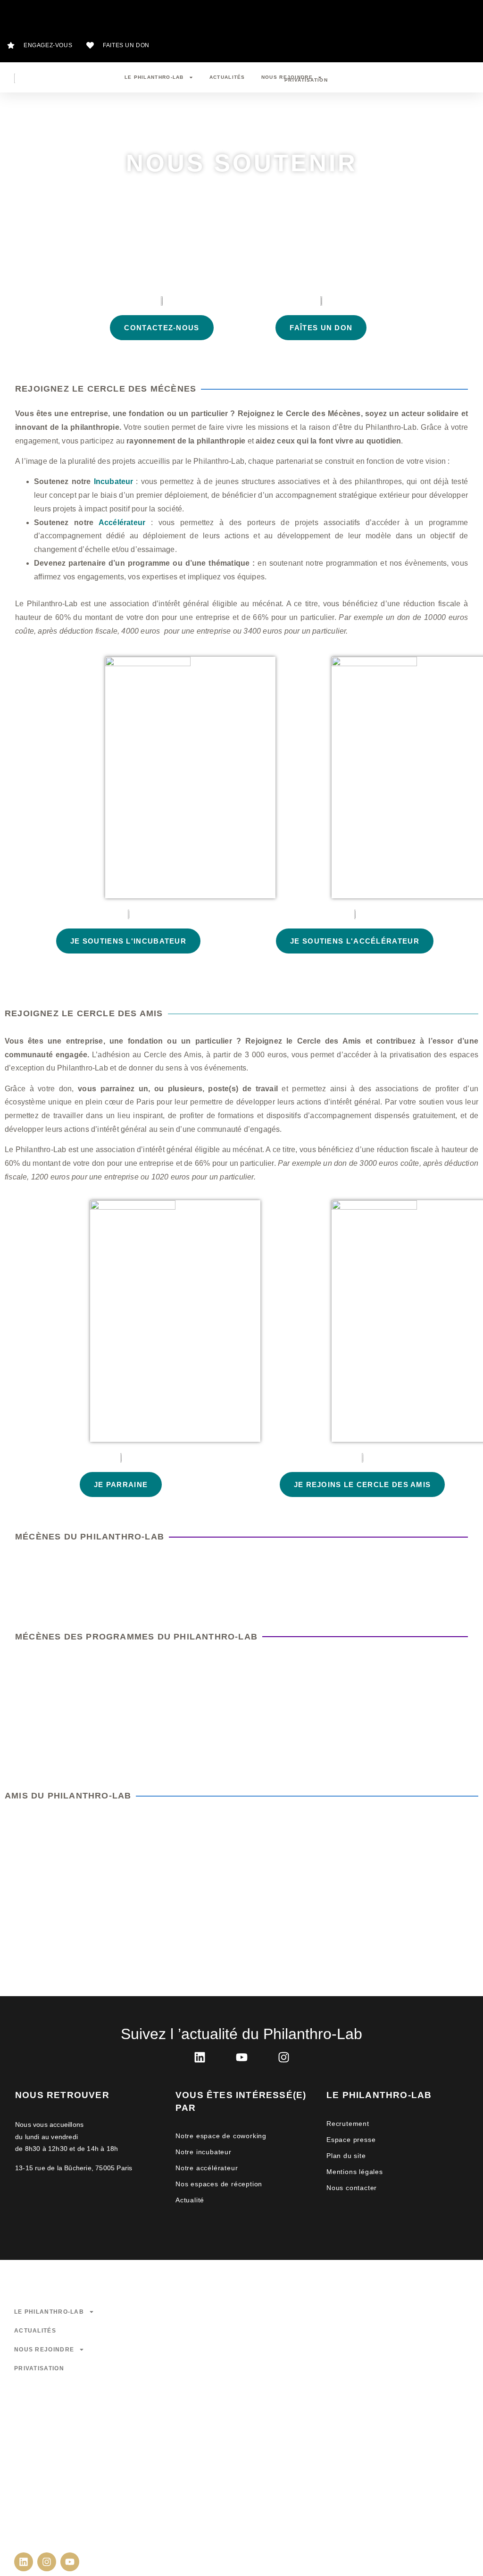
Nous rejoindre (287, 77)
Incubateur (114, 481)
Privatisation (39, 2368)
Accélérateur (122, 523)
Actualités (227, 77)
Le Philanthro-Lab (154, 77)
